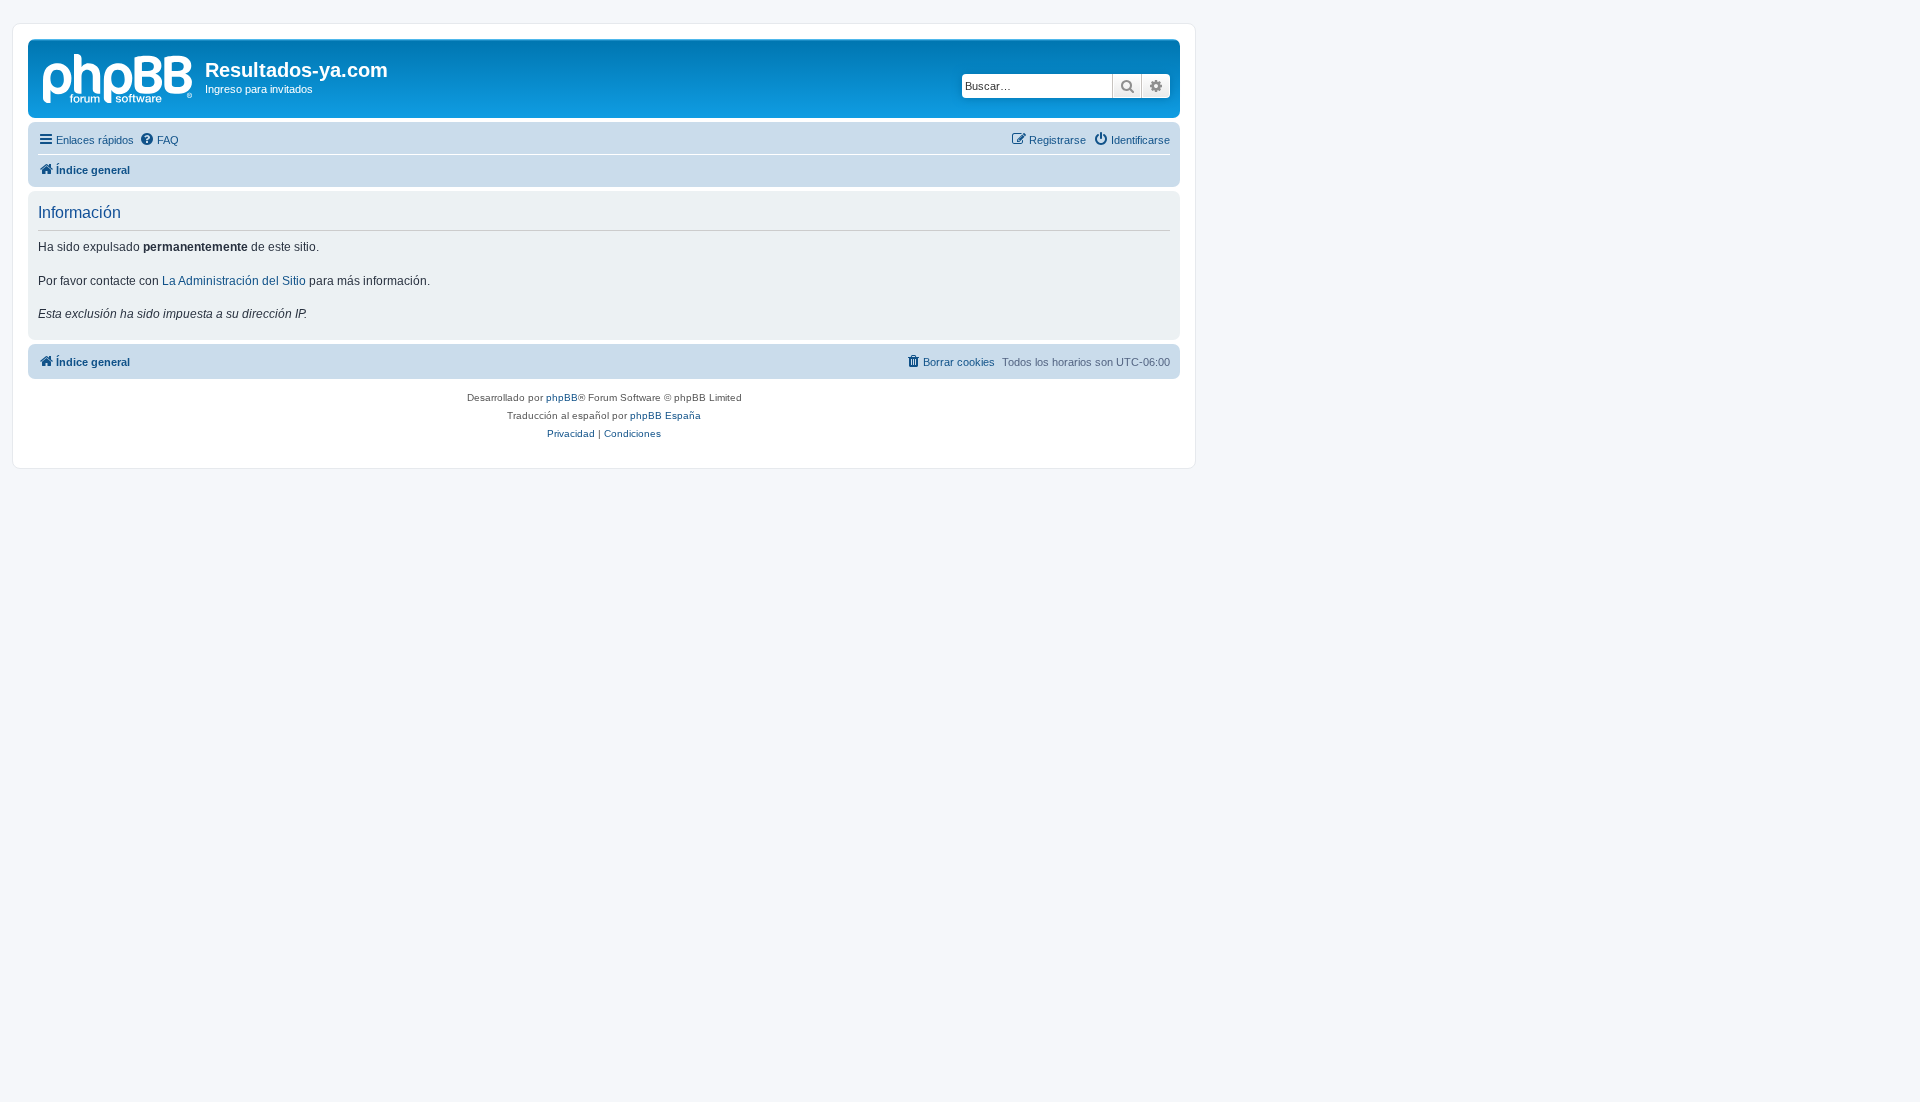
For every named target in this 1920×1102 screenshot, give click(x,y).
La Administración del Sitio (234, 281)
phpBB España (665, 415)
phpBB (562, 397)
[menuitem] (159, 140)
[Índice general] (119, 76)
